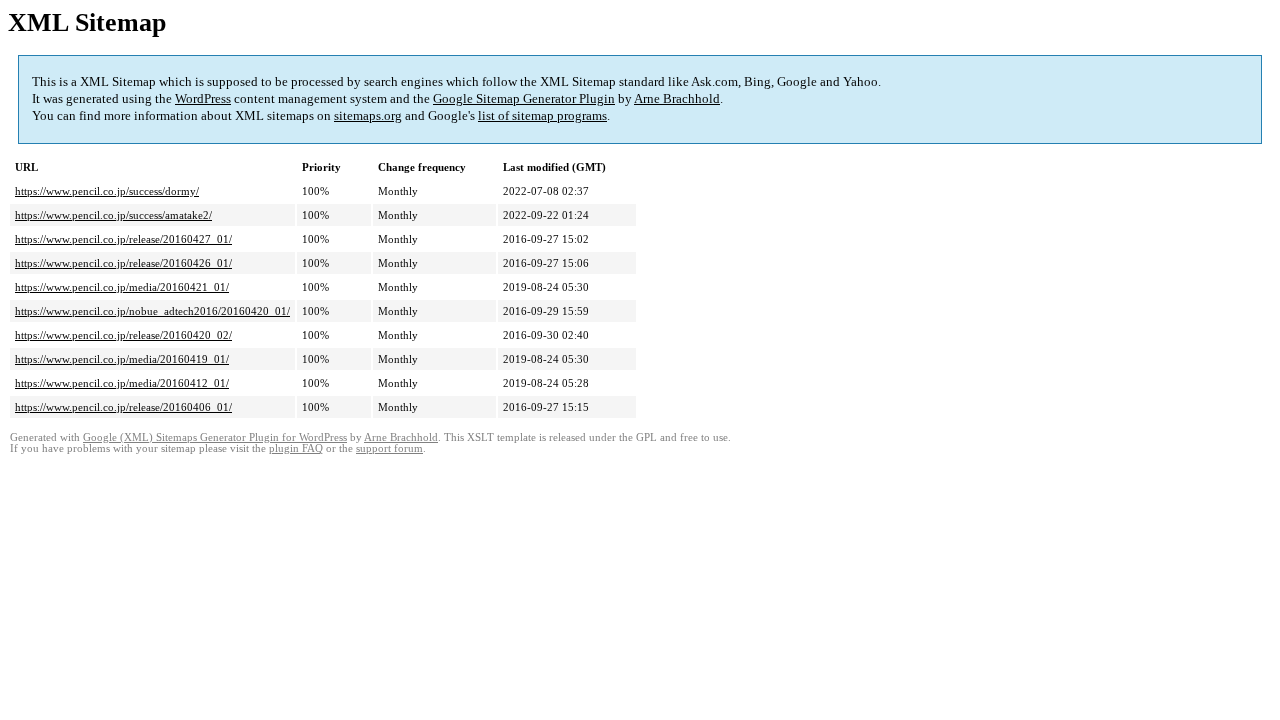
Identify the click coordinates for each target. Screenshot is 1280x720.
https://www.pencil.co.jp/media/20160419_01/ (122, 359)
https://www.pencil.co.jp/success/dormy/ (107, 191)
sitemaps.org (368, 115)
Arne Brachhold (677, 98)
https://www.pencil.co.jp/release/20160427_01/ (123, 239)
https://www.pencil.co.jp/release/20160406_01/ (123, 407)
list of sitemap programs (542, 115)
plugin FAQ (296, 448)
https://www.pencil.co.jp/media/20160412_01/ (122, 383)
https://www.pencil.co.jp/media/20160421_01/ (122, 287)
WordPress (203, 98)
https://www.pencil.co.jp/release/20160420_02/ (123, 335)
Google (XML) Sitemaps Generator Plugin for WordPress (215, 437)
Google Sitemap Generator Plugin (524, 98)
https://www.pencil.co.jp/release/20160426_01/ (123, 263)
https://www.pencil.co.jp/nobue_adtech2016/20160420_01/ (152, 311)
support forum (389, 448)
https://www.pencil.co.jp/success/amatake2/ (113, 215)
